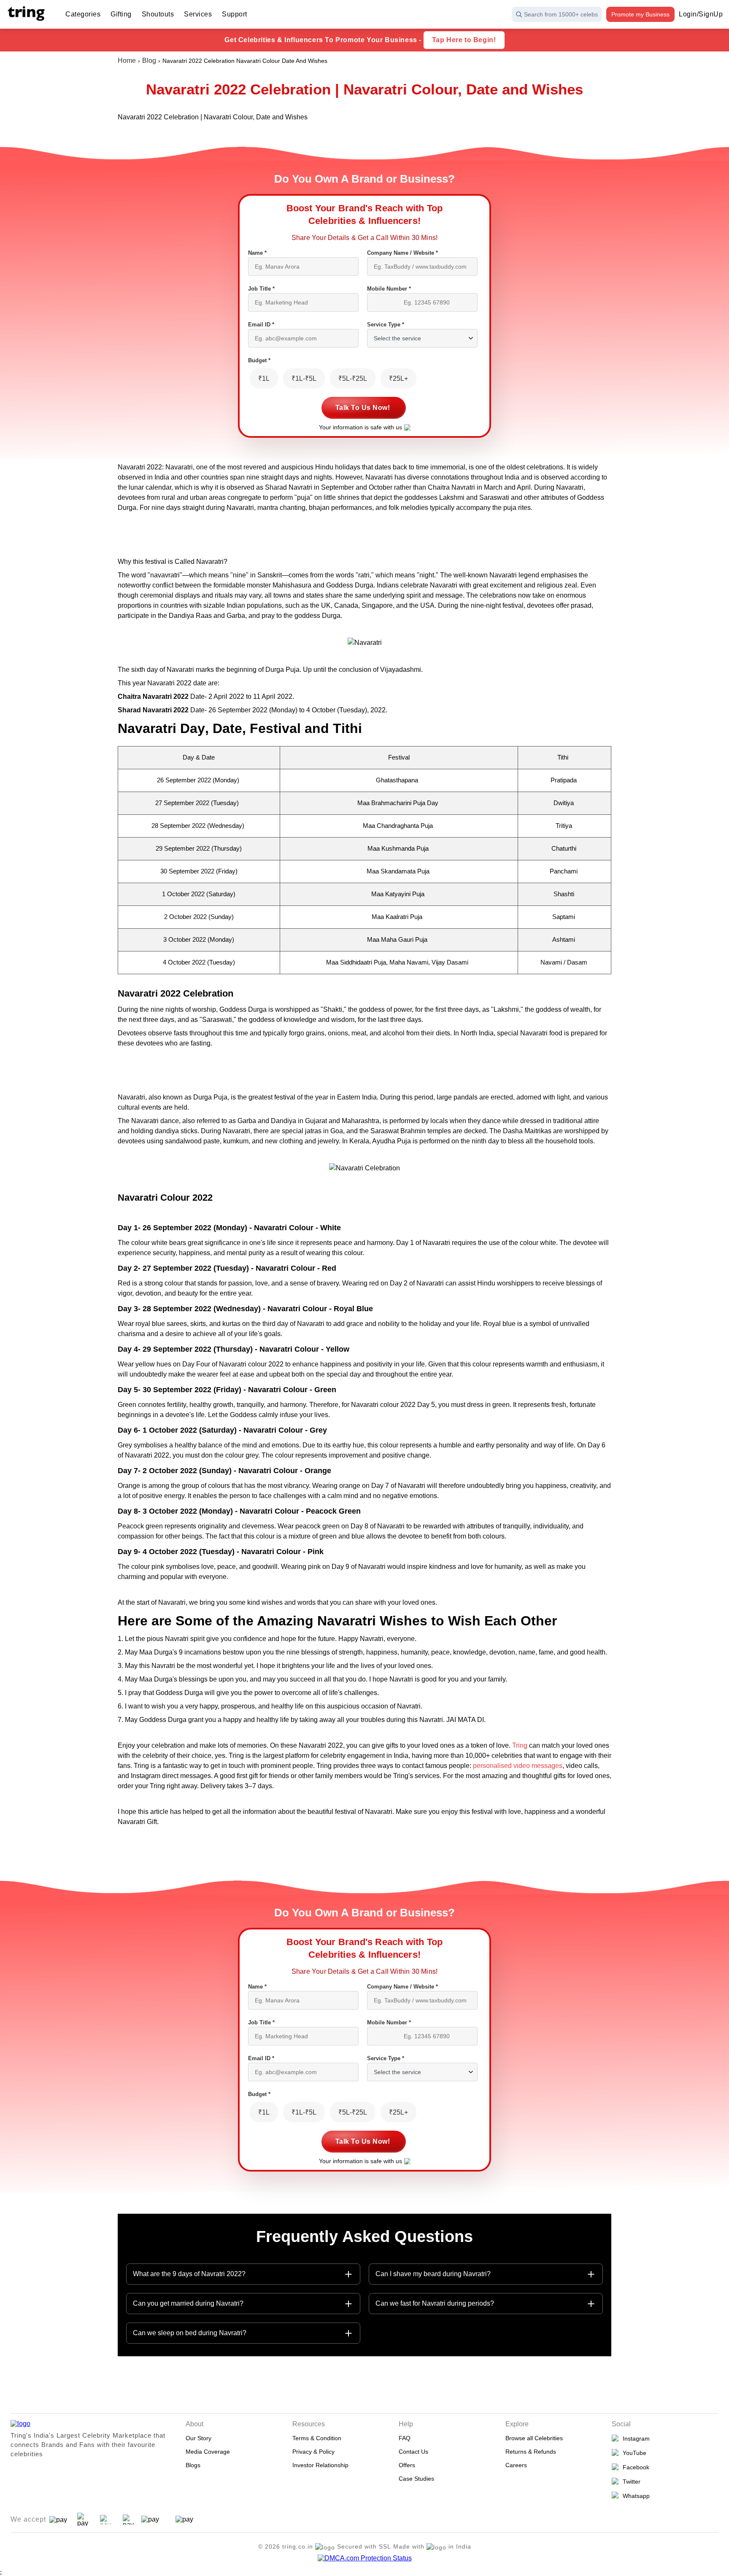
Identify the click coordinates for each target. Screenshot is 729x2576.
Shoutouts (158, 14)
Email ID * (261, 325)
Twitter (630, 2482)
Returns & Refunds (531, 2452)
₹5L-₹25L (353, 379)
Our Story (198, 2438)
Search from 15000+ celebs (561, 14)
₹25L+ (398, 379)
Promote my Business (640, 14)
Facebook (634, 2467)
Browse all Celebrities (534, 2438)
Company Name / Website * (402, 253)
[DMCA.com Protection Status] (365, 2558)
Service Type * (386, 325)
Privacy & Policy (313, 2452)
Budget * (259, 360)
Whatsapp (634, 2496)
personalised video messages (518, 1766)
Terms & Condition (317, 2438)
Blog (149, 61)
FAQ (405, 2438)
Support (235, 14)
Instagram (634, 2439)
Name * (257, 253)
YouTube (633, 2453)
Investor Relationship (320, 2465)
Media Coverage (208, 2452)
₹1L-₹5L (304, 379)
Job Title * (261, 289)
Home (127, 61)
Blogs (193, 2465)
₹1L (264, 379)
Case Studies (416, 2479)
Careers (516, 2465)
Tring (520, 1745)
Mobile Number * (389, 289)
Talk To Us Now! (363, 408)
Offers (407, 2465)
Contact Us (413, 2452)
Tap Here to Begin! (464, 40)
